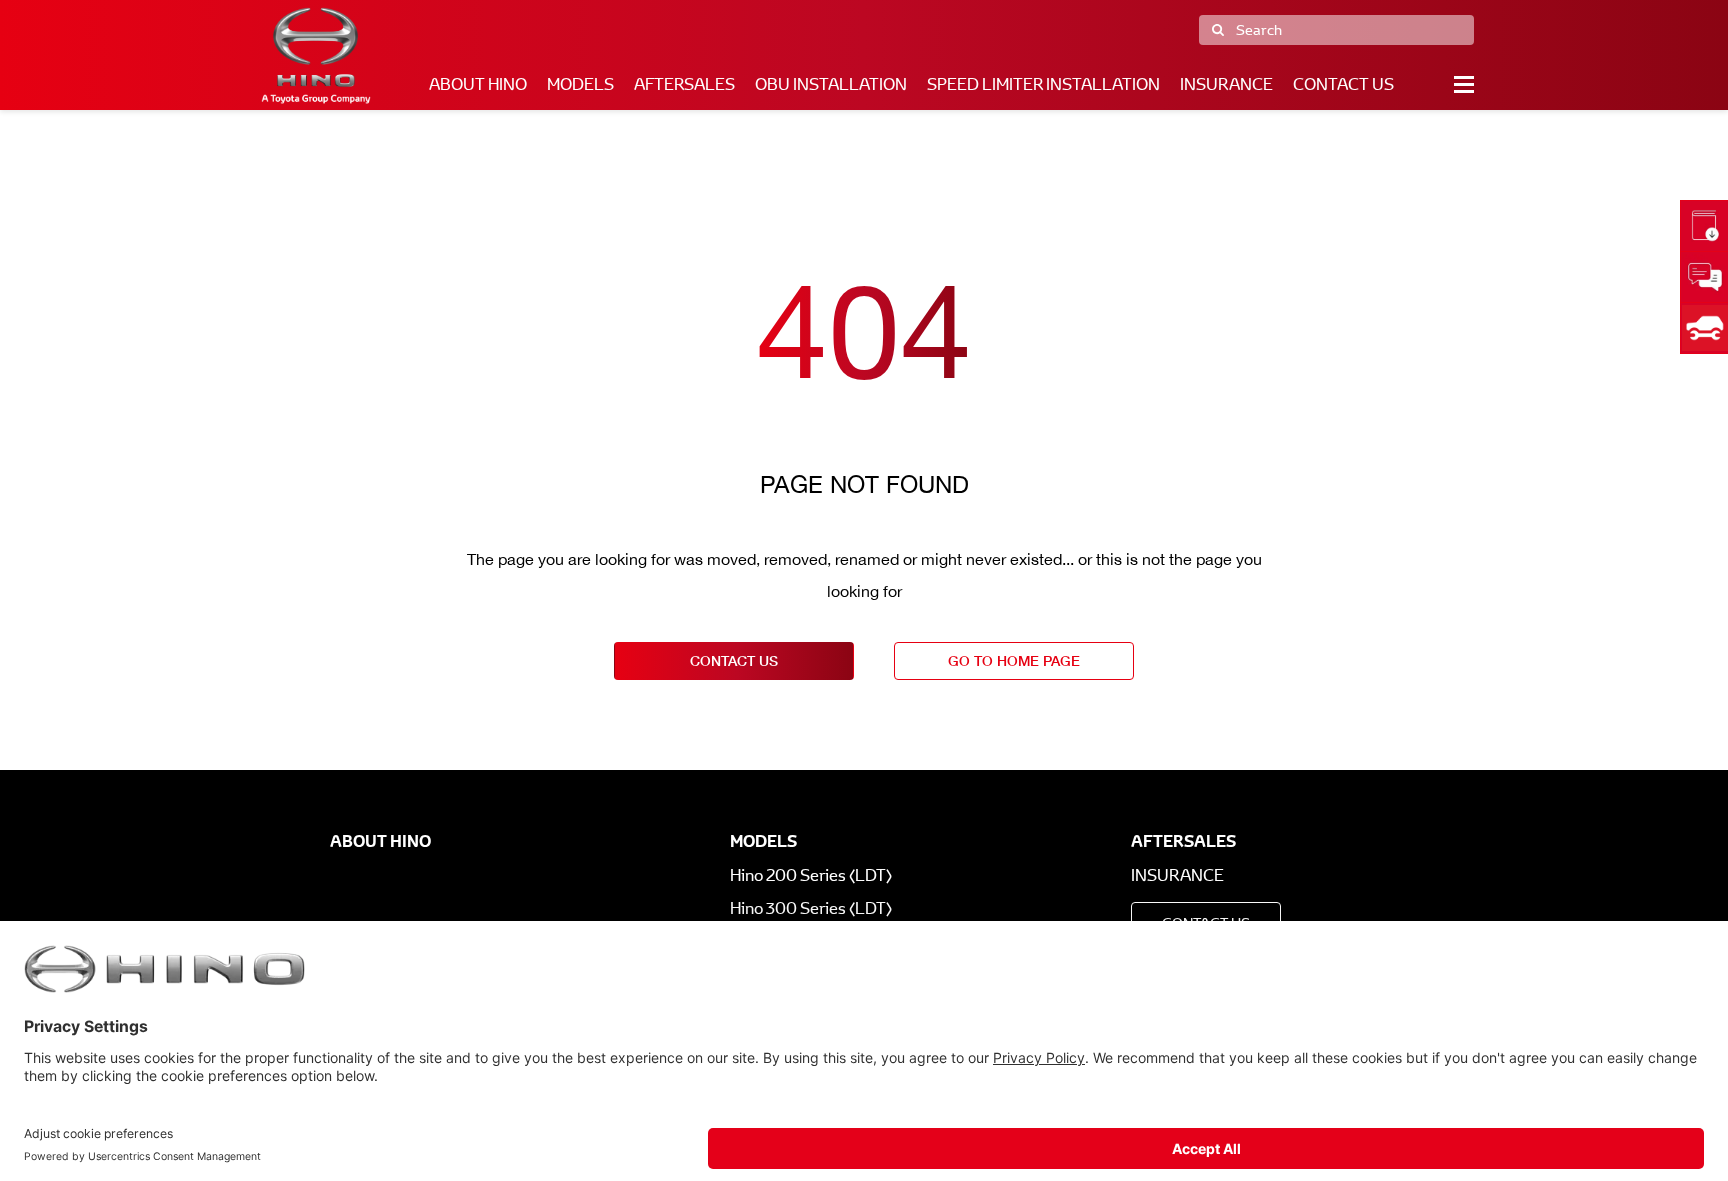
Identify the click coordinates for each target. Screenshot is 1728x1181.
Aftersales (684, 84)
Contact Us (1343, 84)
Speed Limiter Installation (1043, 84)
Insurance (1226, 84)
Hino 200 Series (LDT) (811, 875)
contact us (734, 660)
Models (580, 84)
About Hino (478, 84)
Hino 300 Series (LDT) (811, 908)
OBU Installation (831, 84)
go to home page (1014, 660)
